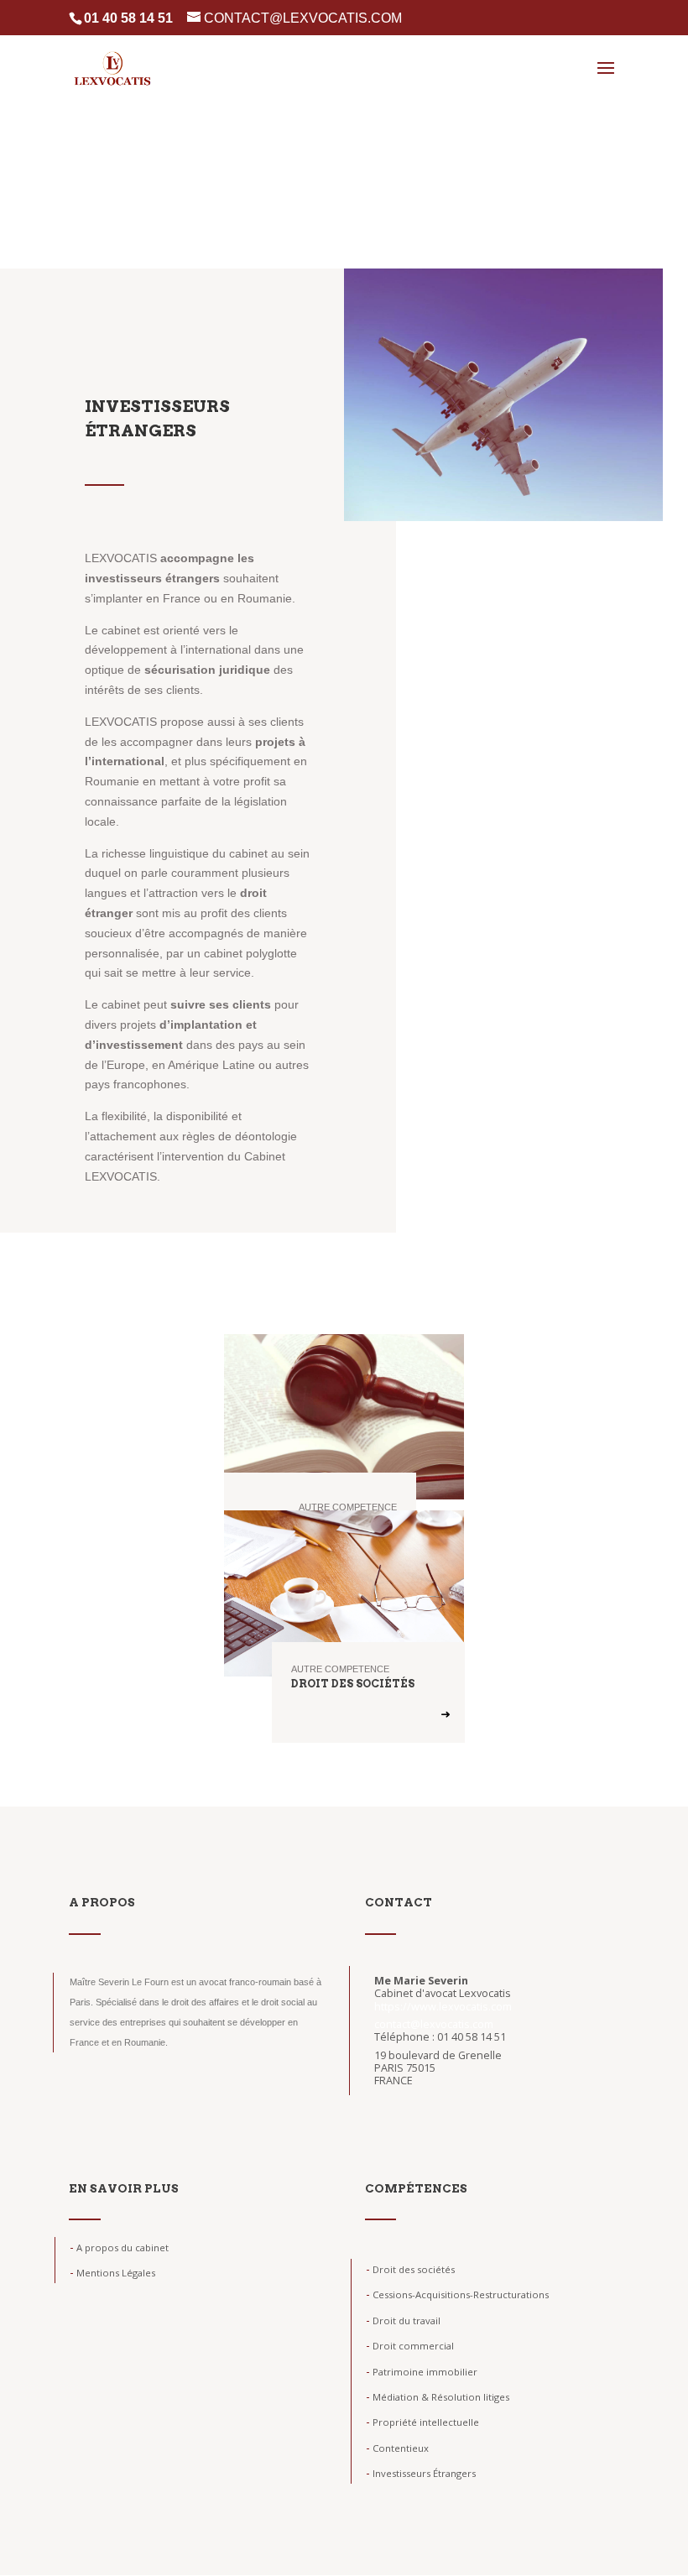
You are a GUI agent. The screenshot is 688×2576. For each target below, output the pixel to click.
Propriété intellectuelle (422, 2422)
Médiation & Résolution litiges (438, 2397)
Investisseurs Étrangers (421, 2473)
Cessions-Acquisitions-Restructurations (457, 2294)
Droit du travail (403, 2320)
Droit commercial (410, 2346)
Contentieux (397, 2448)
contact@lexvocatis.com (434, 2024)
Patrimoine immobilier (422, 2372)
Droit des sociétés (410, 2269)
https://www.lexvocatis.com (443, 2007)
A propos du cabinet (119, 2247)
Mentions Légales (112, 2273)
